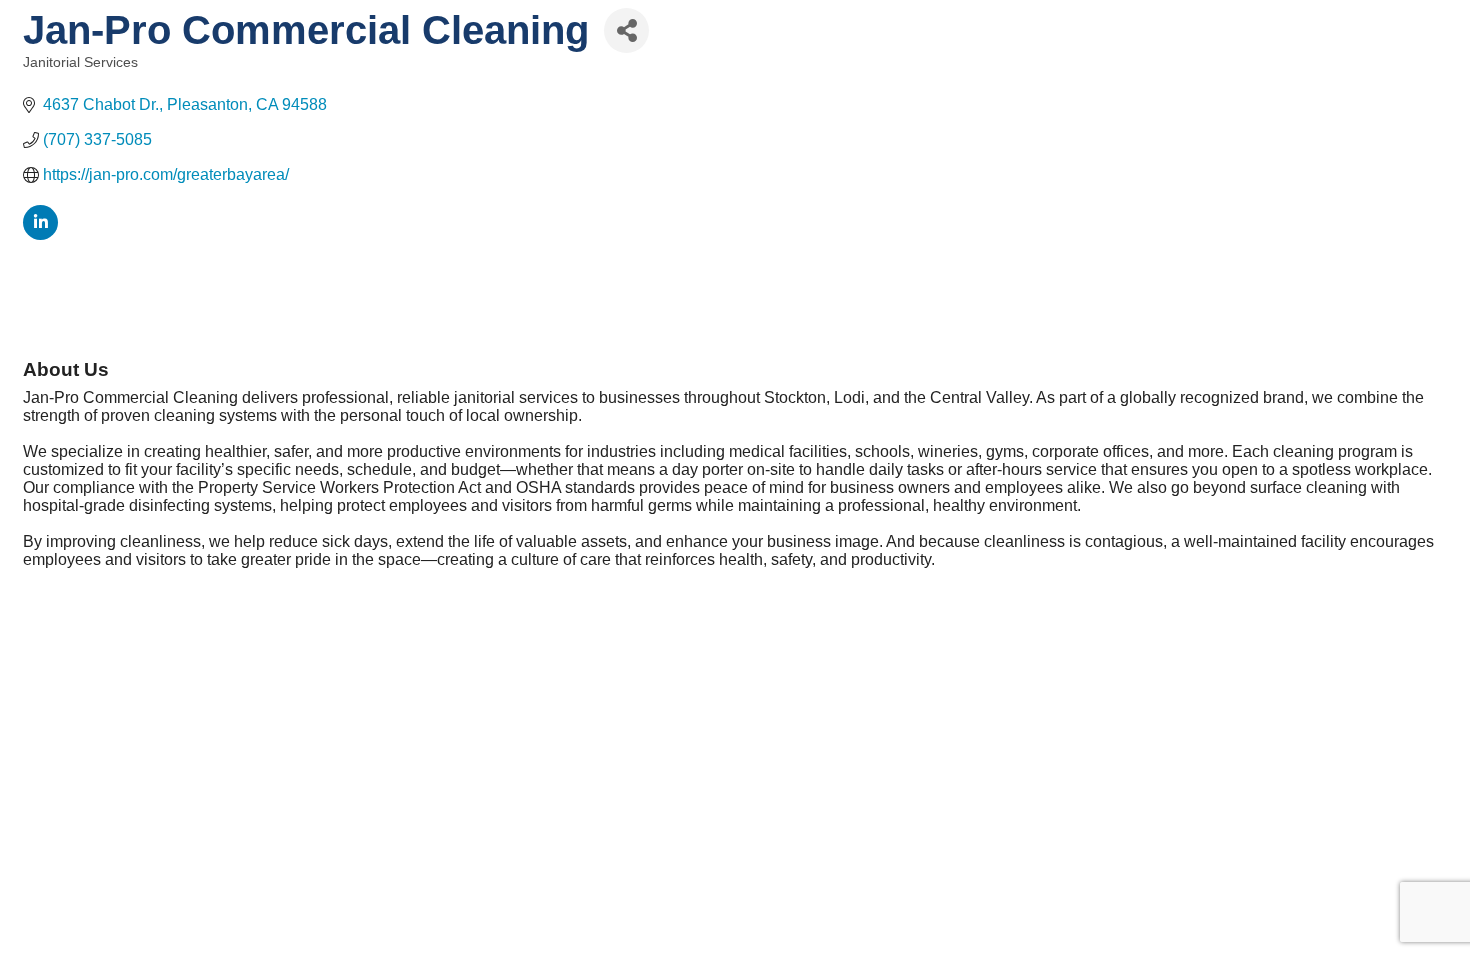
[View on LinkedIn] (40, 234)
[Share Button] (626, 30)
